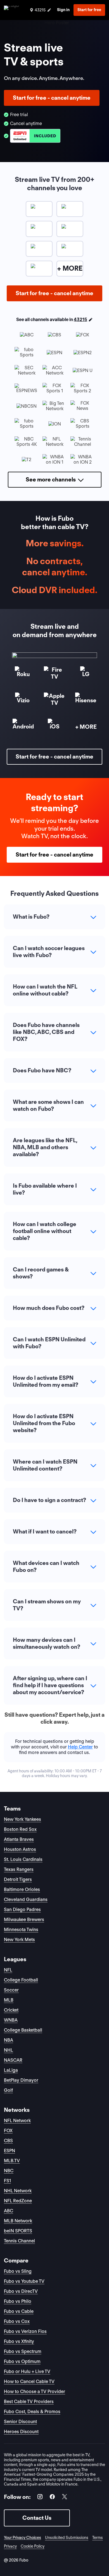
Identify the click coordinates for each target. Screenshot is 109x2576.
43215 (80, 320)
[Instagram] (40, 2498)
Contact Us (37, 2518)
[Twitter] (65, 2498)
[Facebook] (52, 2498)
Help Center (80, 1747)
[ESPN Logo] (35, 136)
